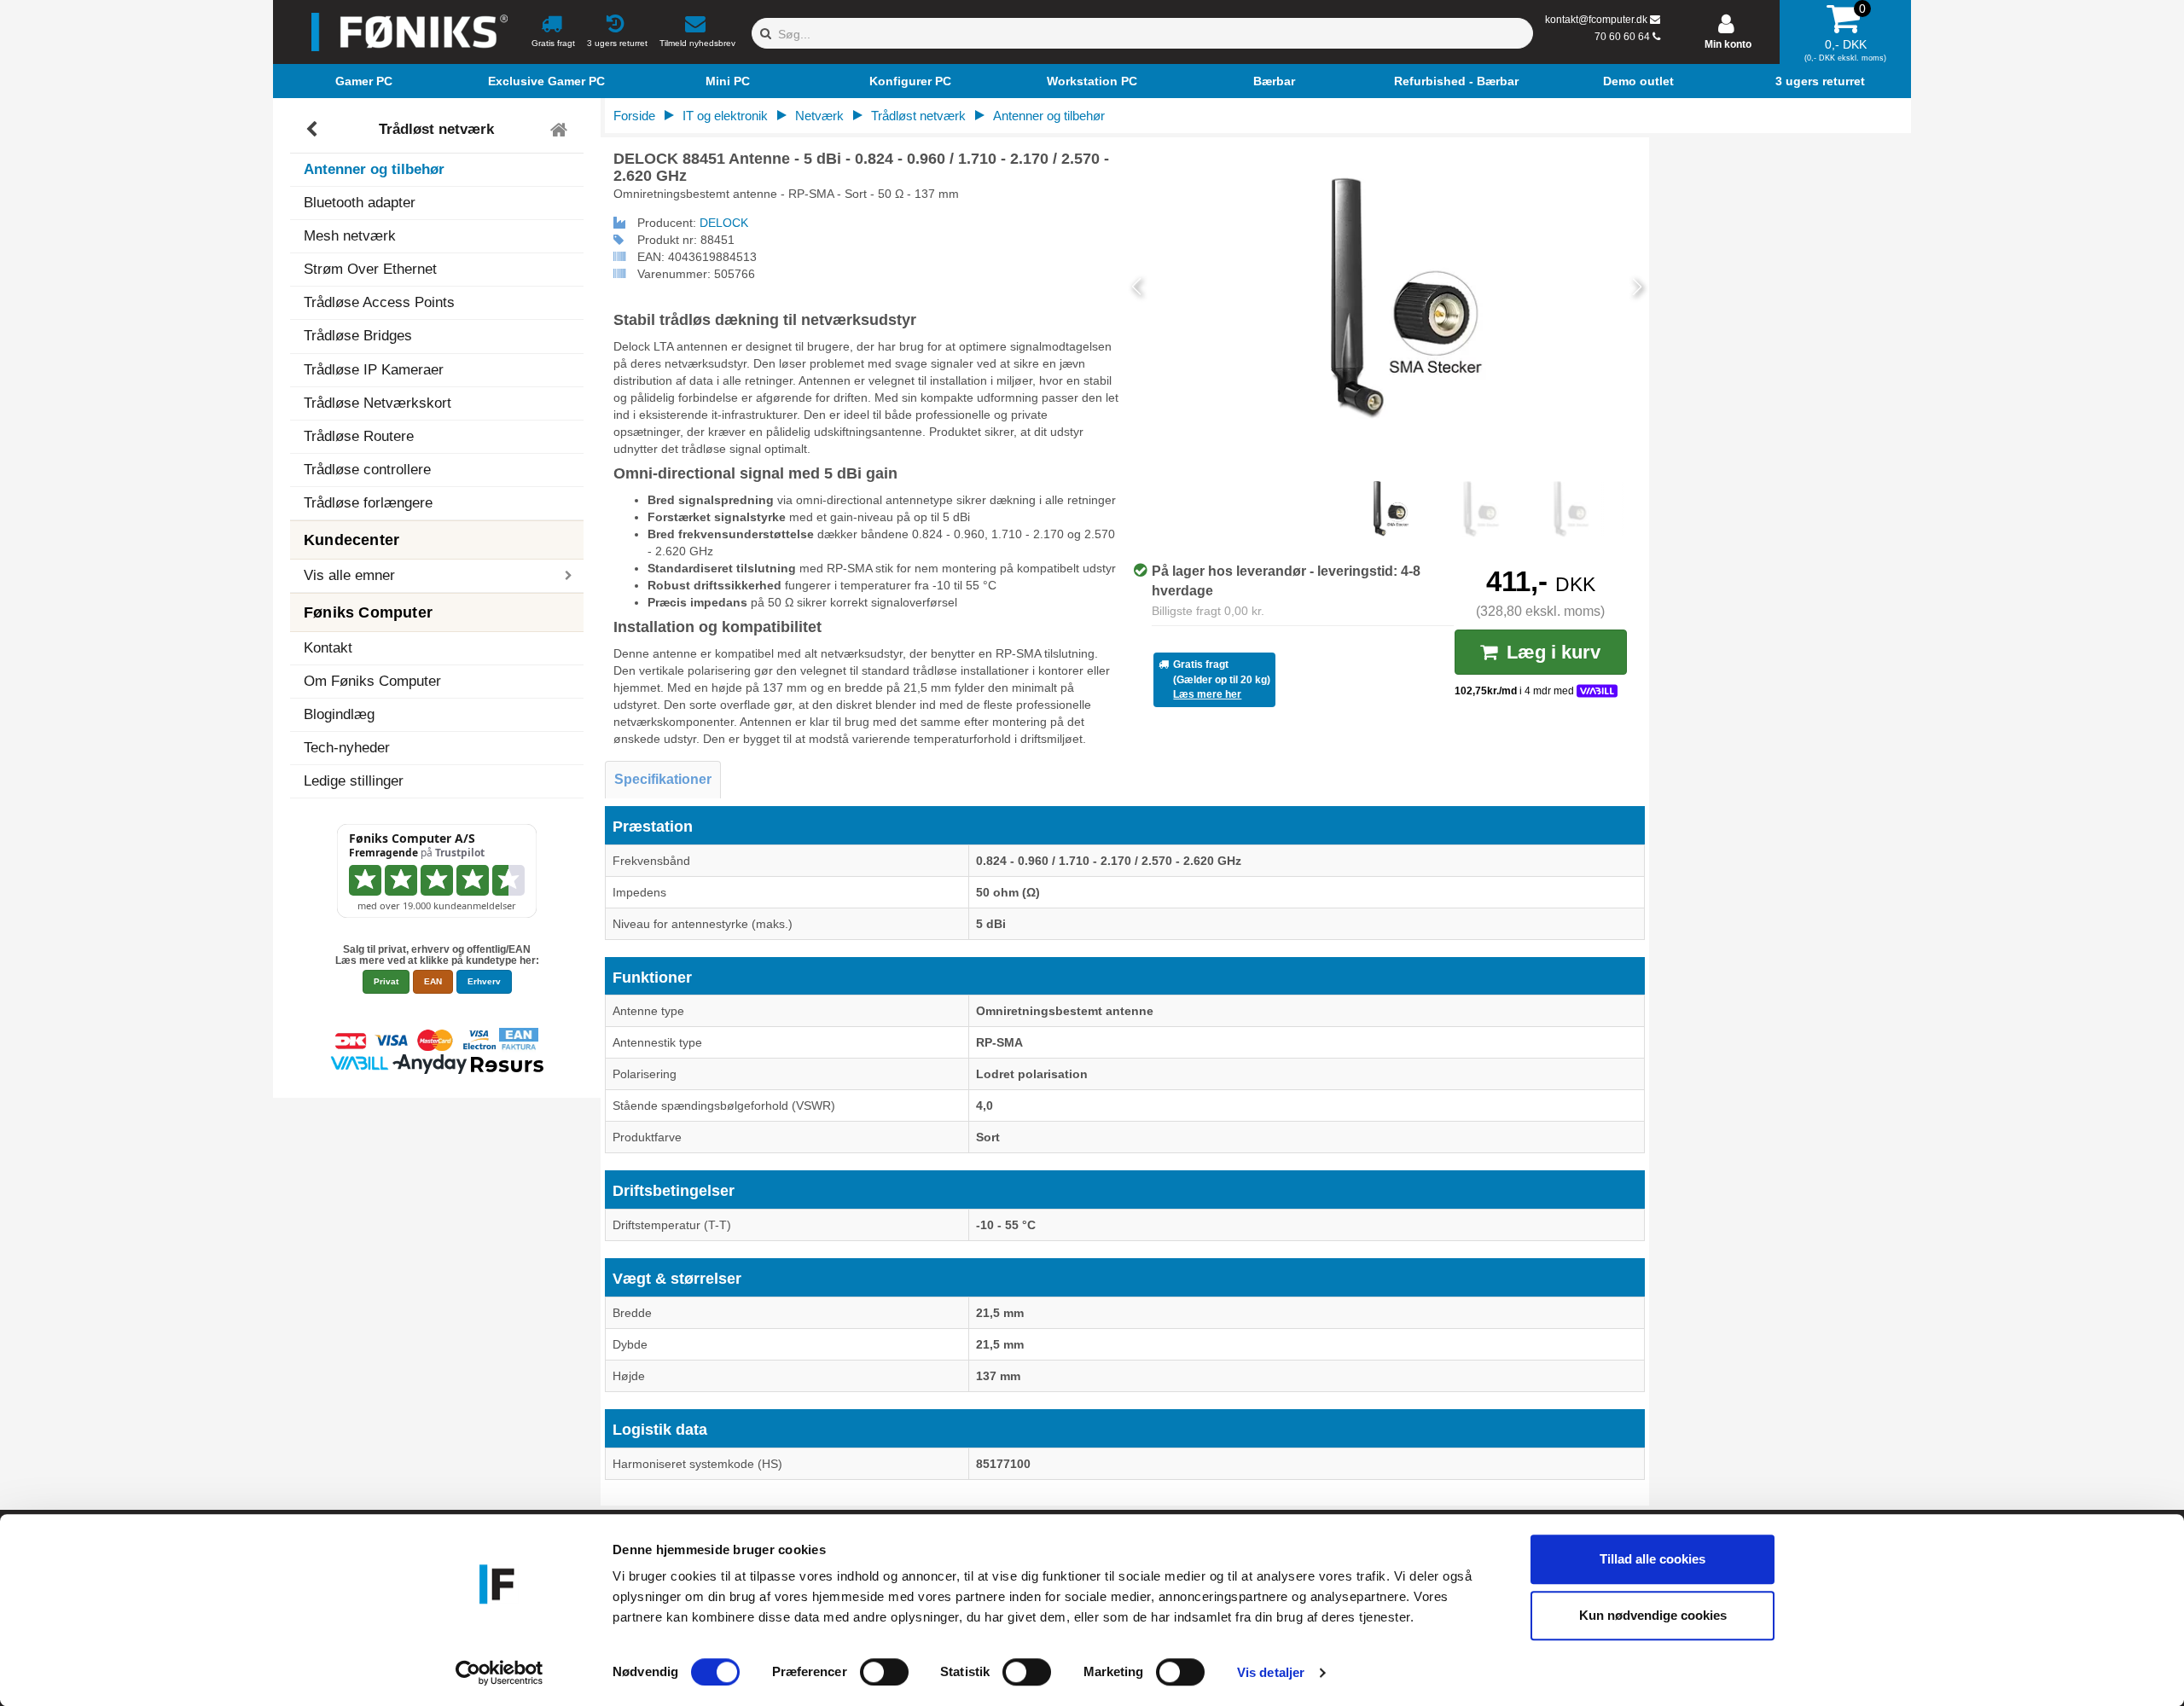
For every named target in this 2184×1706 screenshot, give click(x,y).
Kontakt (328, 648)
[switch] (884, 1672)
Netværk (819, 116)
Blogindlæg (339, 714)
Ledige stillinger (354, 781)
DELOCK (724, 223)
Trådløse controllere (367, 470)
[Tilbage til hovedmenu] (561, 130)
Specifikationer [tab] (663, 779)
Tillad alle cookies (1653, 1559)
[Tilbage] (314, 130)
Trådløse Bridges (358, 336)
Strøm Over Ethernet (370, 269)
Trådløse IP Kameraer (374, 370)
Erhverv (484, 981)
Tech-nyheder (347, 748)
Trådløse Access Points (379, 302)
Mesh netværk (350, 236)
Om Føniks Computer (372, 681)
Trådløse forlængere (368, 503)
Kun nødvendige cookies (1653, 1615)
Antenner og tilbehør (374, 169)
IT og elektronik (725, 116)
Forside (634, 116)
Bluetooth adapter (360, 203)
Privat (386, 981)
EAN (433, 981)
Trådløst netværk (436, 129)
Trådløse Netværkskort (378, 403)
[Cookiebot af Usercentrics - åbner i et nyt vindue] (500, 1673)
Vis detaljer (1271, 1672)
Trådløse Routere (359, 436)
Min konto (1728, 44)
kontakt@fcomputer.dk (1596, 20)
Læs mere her (1207, 694)
